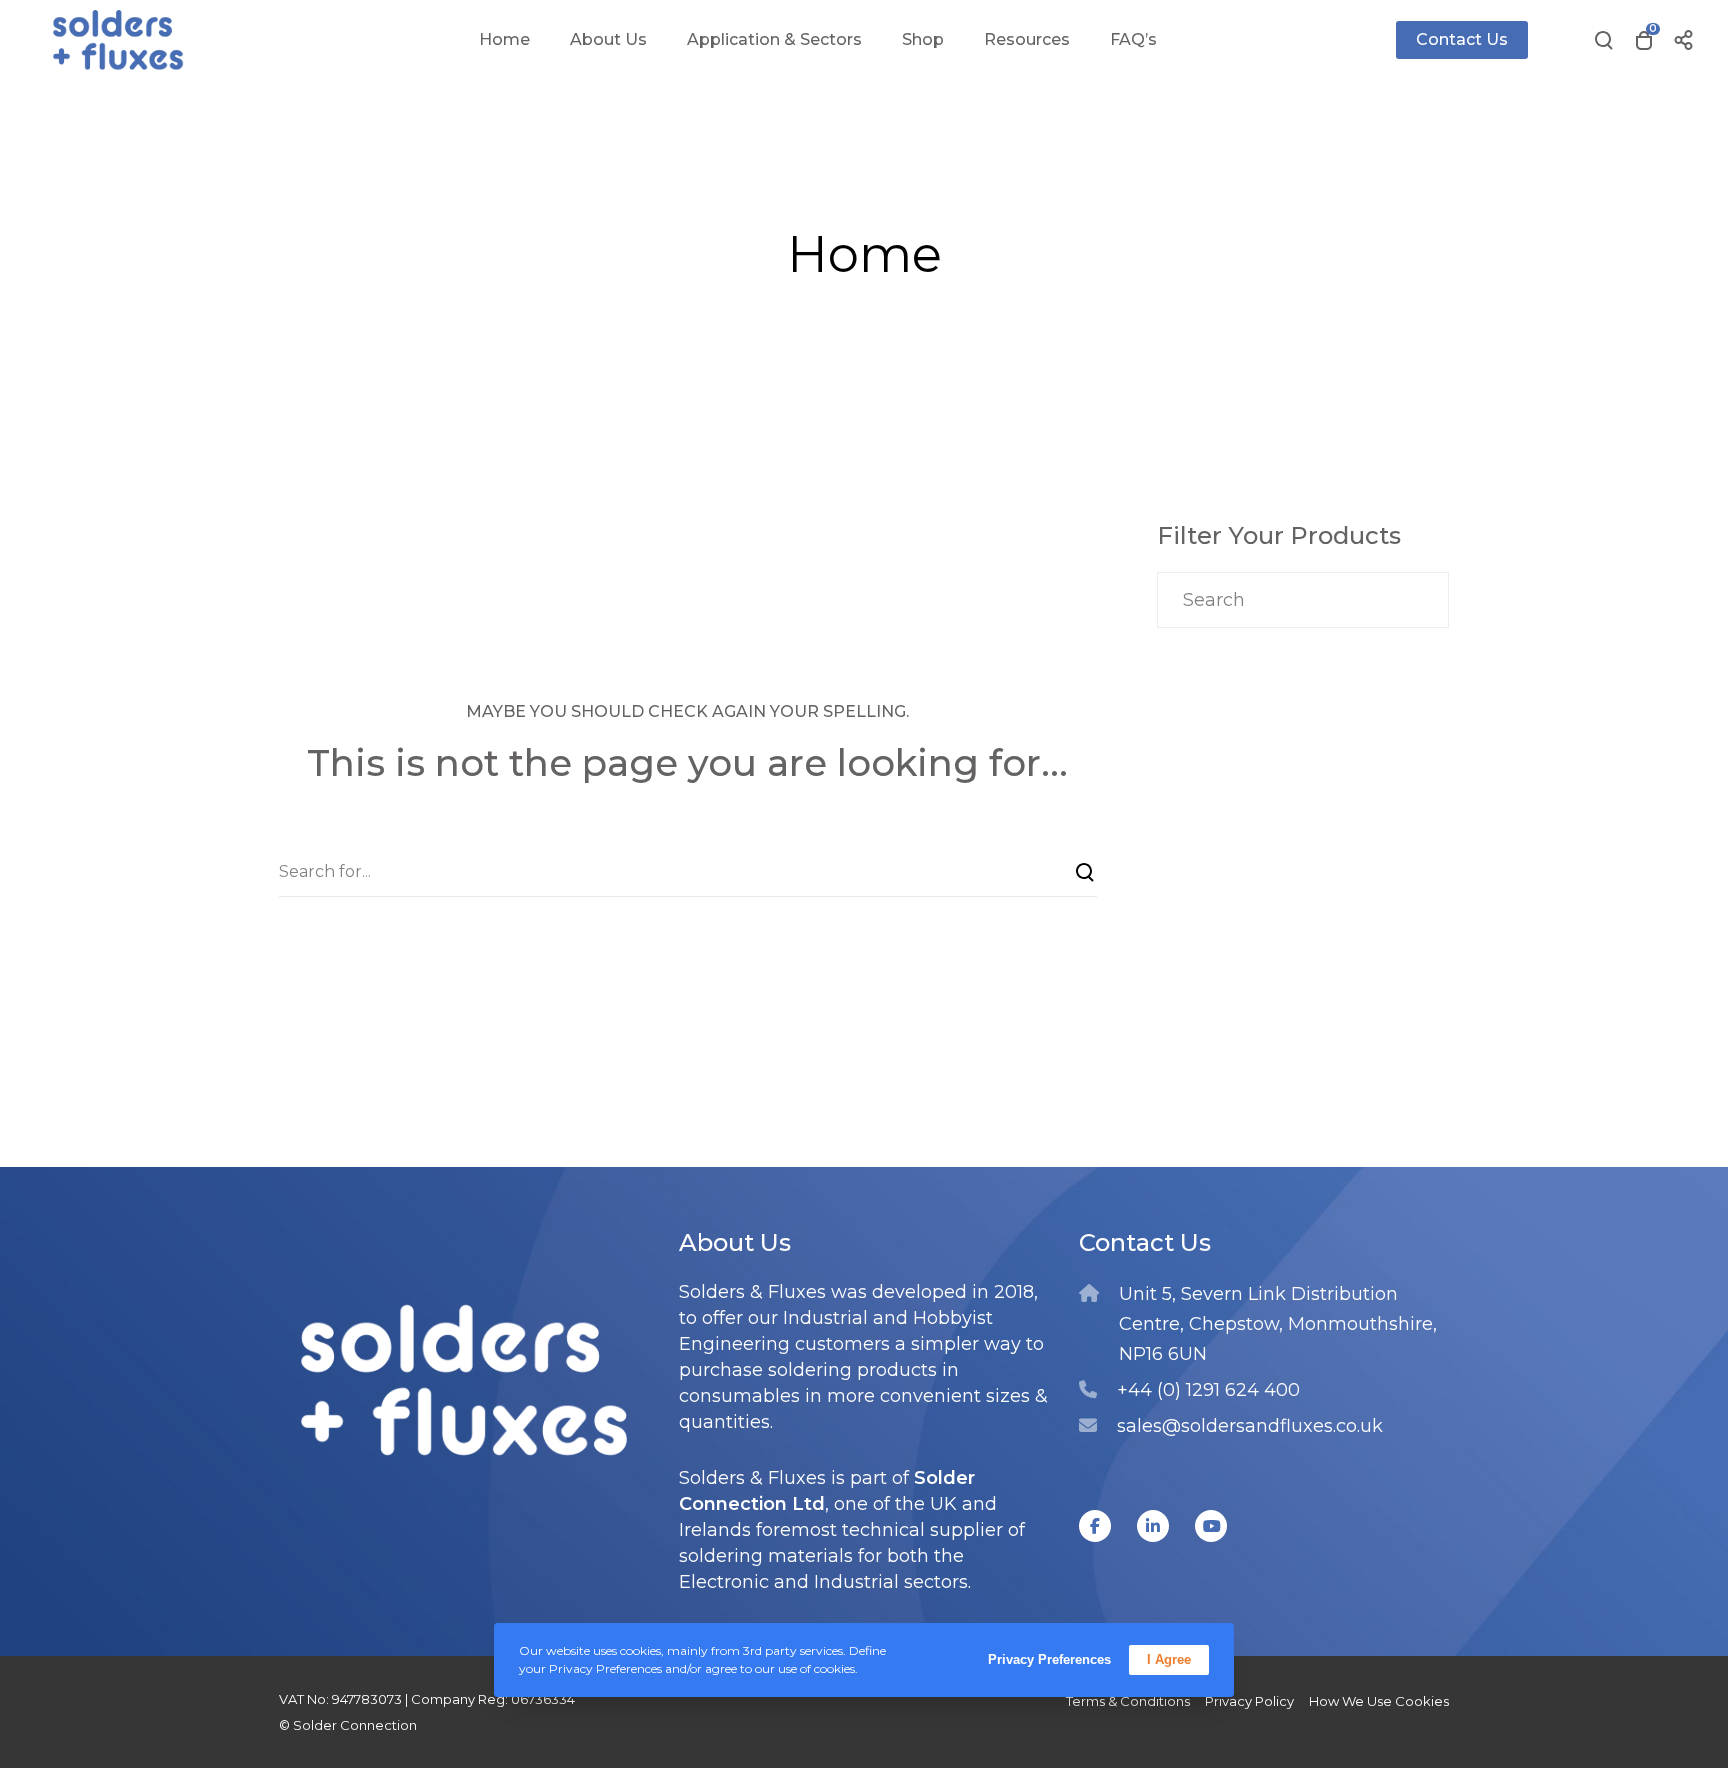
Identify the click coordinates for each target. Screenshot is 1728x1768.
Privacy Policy (1249, 1701)
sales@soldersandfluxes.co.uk (1250, 1426)
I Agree (1169, 1659)
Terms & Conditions (1128, 1701)
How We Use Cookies (1379, 1701)
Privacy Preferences (1049, 1659)
